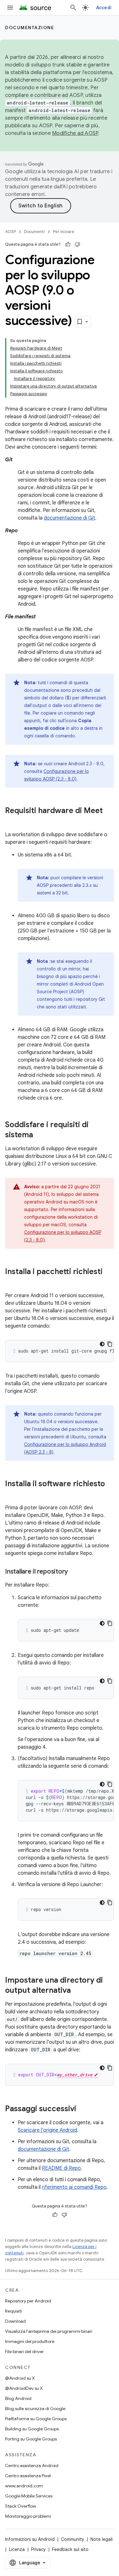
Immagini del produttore (30, 2341)
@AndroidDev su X (24, 2388)
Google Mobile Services (29, 2496)
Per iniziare (64, 232)
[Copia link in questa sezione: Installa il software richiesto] (11, 1494)
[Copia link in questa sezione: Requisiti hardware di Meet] (11, 821)
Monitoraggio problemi (28, 2516)
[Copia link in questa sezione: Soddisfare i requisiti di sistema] (39, 1135)
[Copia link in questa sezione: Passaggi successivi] (83, 2109)
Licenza (17, 2549)
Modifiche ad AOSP (75, 133)
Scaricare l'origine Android (47, 2130)
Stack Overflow (21, 2506)
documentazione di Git (69, 518)
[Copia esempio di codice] (110, 1344)
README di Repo (61, 2168)
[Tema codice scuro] (102, 1344)
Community (73, 2539)
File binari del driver (24, 2352)
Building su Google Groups (32, 2429)
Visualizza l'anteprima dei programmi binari (49, 2331)
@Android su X (20, 2378)
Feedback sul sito (70, 2549)
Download (15, 2321)
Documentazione (30, 28)
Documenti (34, 232)
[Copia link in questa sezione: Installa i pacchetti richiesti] (11, 1282)
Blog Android (18, 2398)
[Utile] (68, 244)
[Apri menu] (10, 8)
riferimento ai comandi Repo (74, 2187)
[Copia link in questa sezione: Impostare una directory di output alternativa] (77, 1991)
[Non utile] (77, 244)
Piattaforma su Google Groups (36, 2419)
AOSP (10, 232)
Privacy (38, 2549)
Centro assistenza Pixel (28, 2476)
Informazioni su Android (30, 2539)
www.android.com (24, 2486)
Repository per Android (28, 2301)
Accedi (104, 8)
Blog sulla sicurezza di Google (35, 2409)
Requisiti (13, 2311)
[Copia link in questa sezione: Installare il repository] (74, 1572)
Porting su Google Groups (31, 2439)
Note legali (102, 2539)
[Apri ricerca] (73, 8)
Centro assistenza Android (32, 2466)
